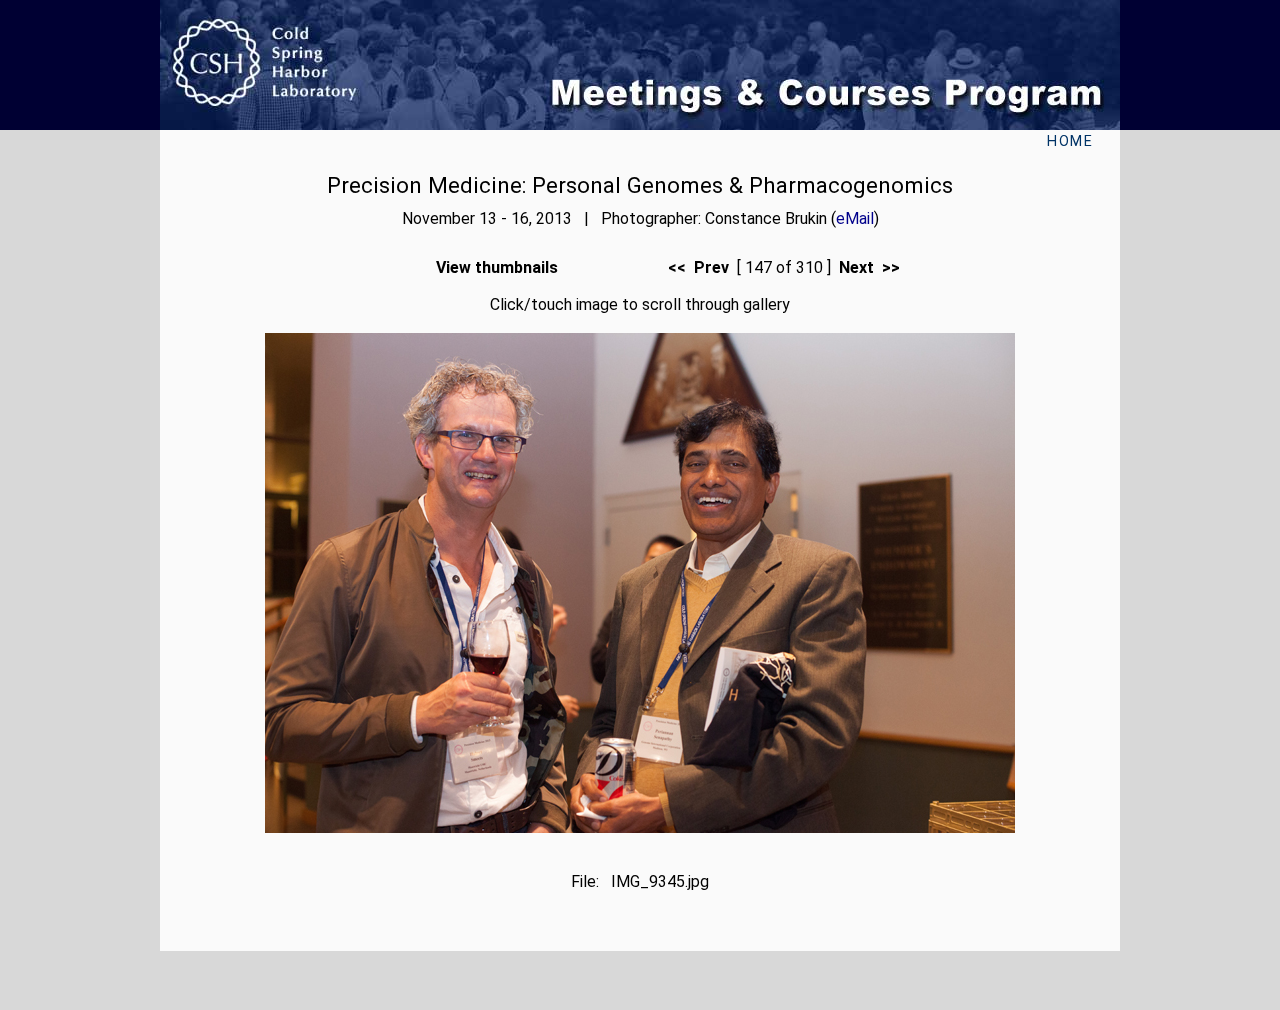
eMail (855, 218)
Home (1070, 141)
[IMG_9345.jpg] (640, 827)
